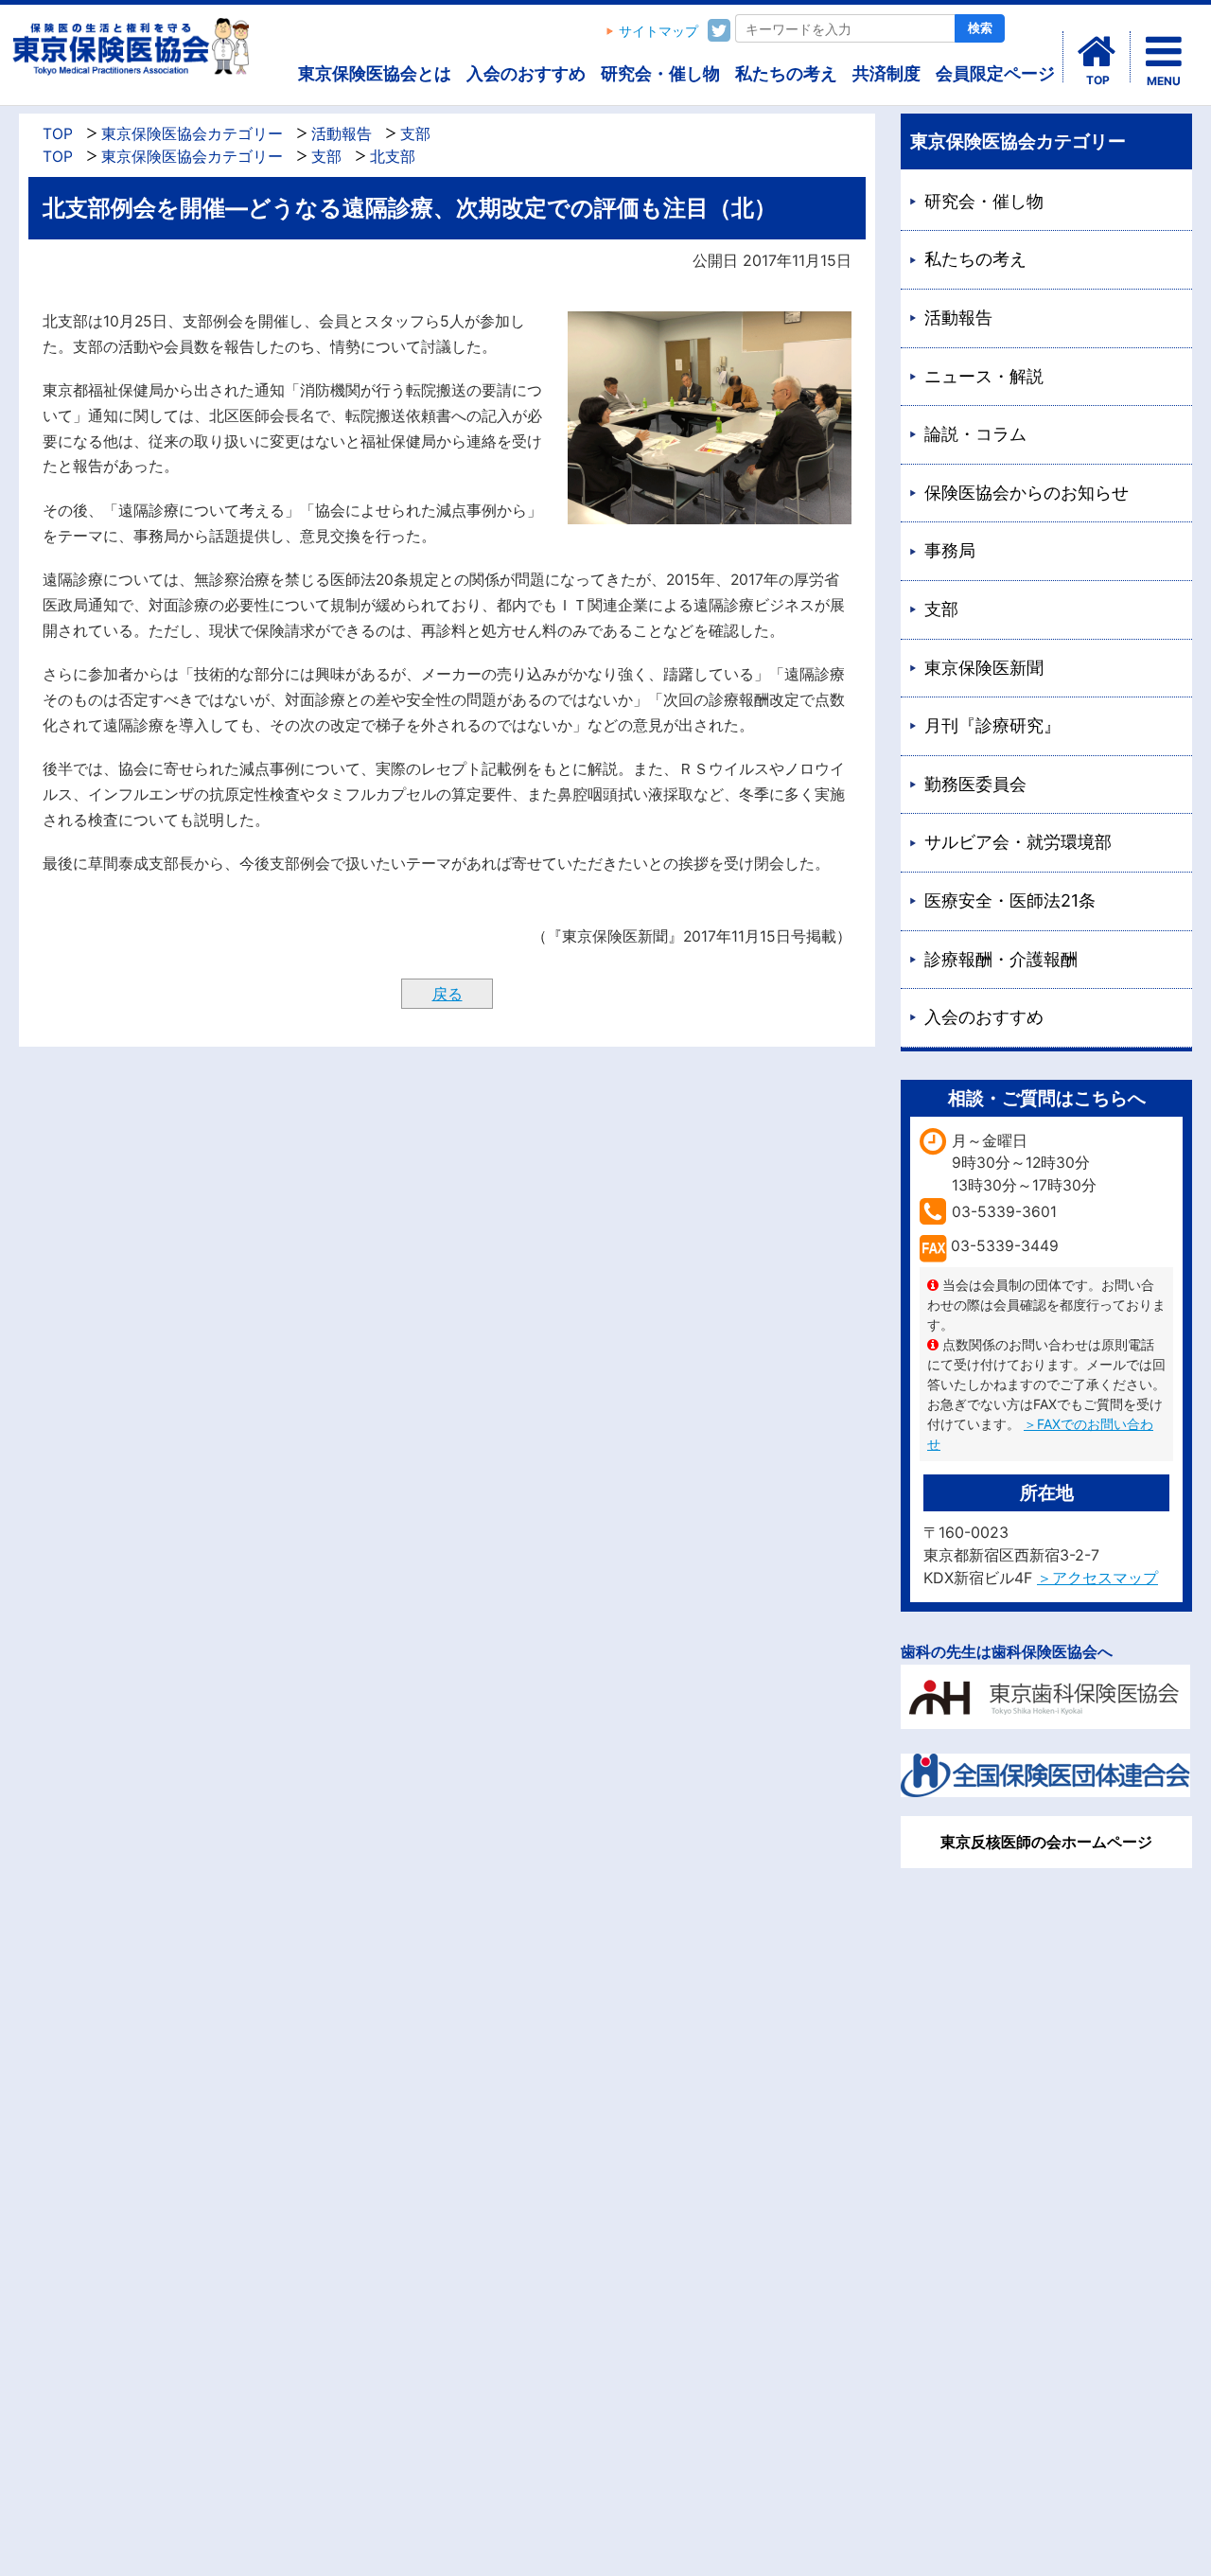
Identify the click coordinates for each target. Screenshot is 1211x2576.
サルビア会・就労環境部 (1018, 842)
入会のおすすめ (526, 73)
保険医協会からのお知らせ (1027, 493)
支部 (415, 134)
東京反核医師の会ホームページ (1046, 1842)
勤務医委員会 (975, 784)
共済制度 (886, 73)
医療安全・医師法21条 (1010, 900)
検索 (980, 28)
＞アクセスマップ (1097, 1578)
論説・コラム (975, 434)
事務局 (950, 550)
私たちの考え (786, 73)
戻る (448, 994)
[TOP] (1097, 52)
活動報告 (342, 134)
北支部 (393, 157)
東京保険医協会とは (375, 73)
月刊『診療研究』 (992, 725)
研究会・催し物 (660, 73)
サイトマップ (658, 31)
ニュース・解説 (984, 376)
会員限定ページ (995, 73)
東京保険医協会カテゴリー (192, 134)
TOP (58, 134)
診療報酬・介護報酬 (1001, 959)
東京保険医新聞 (984, 668)
